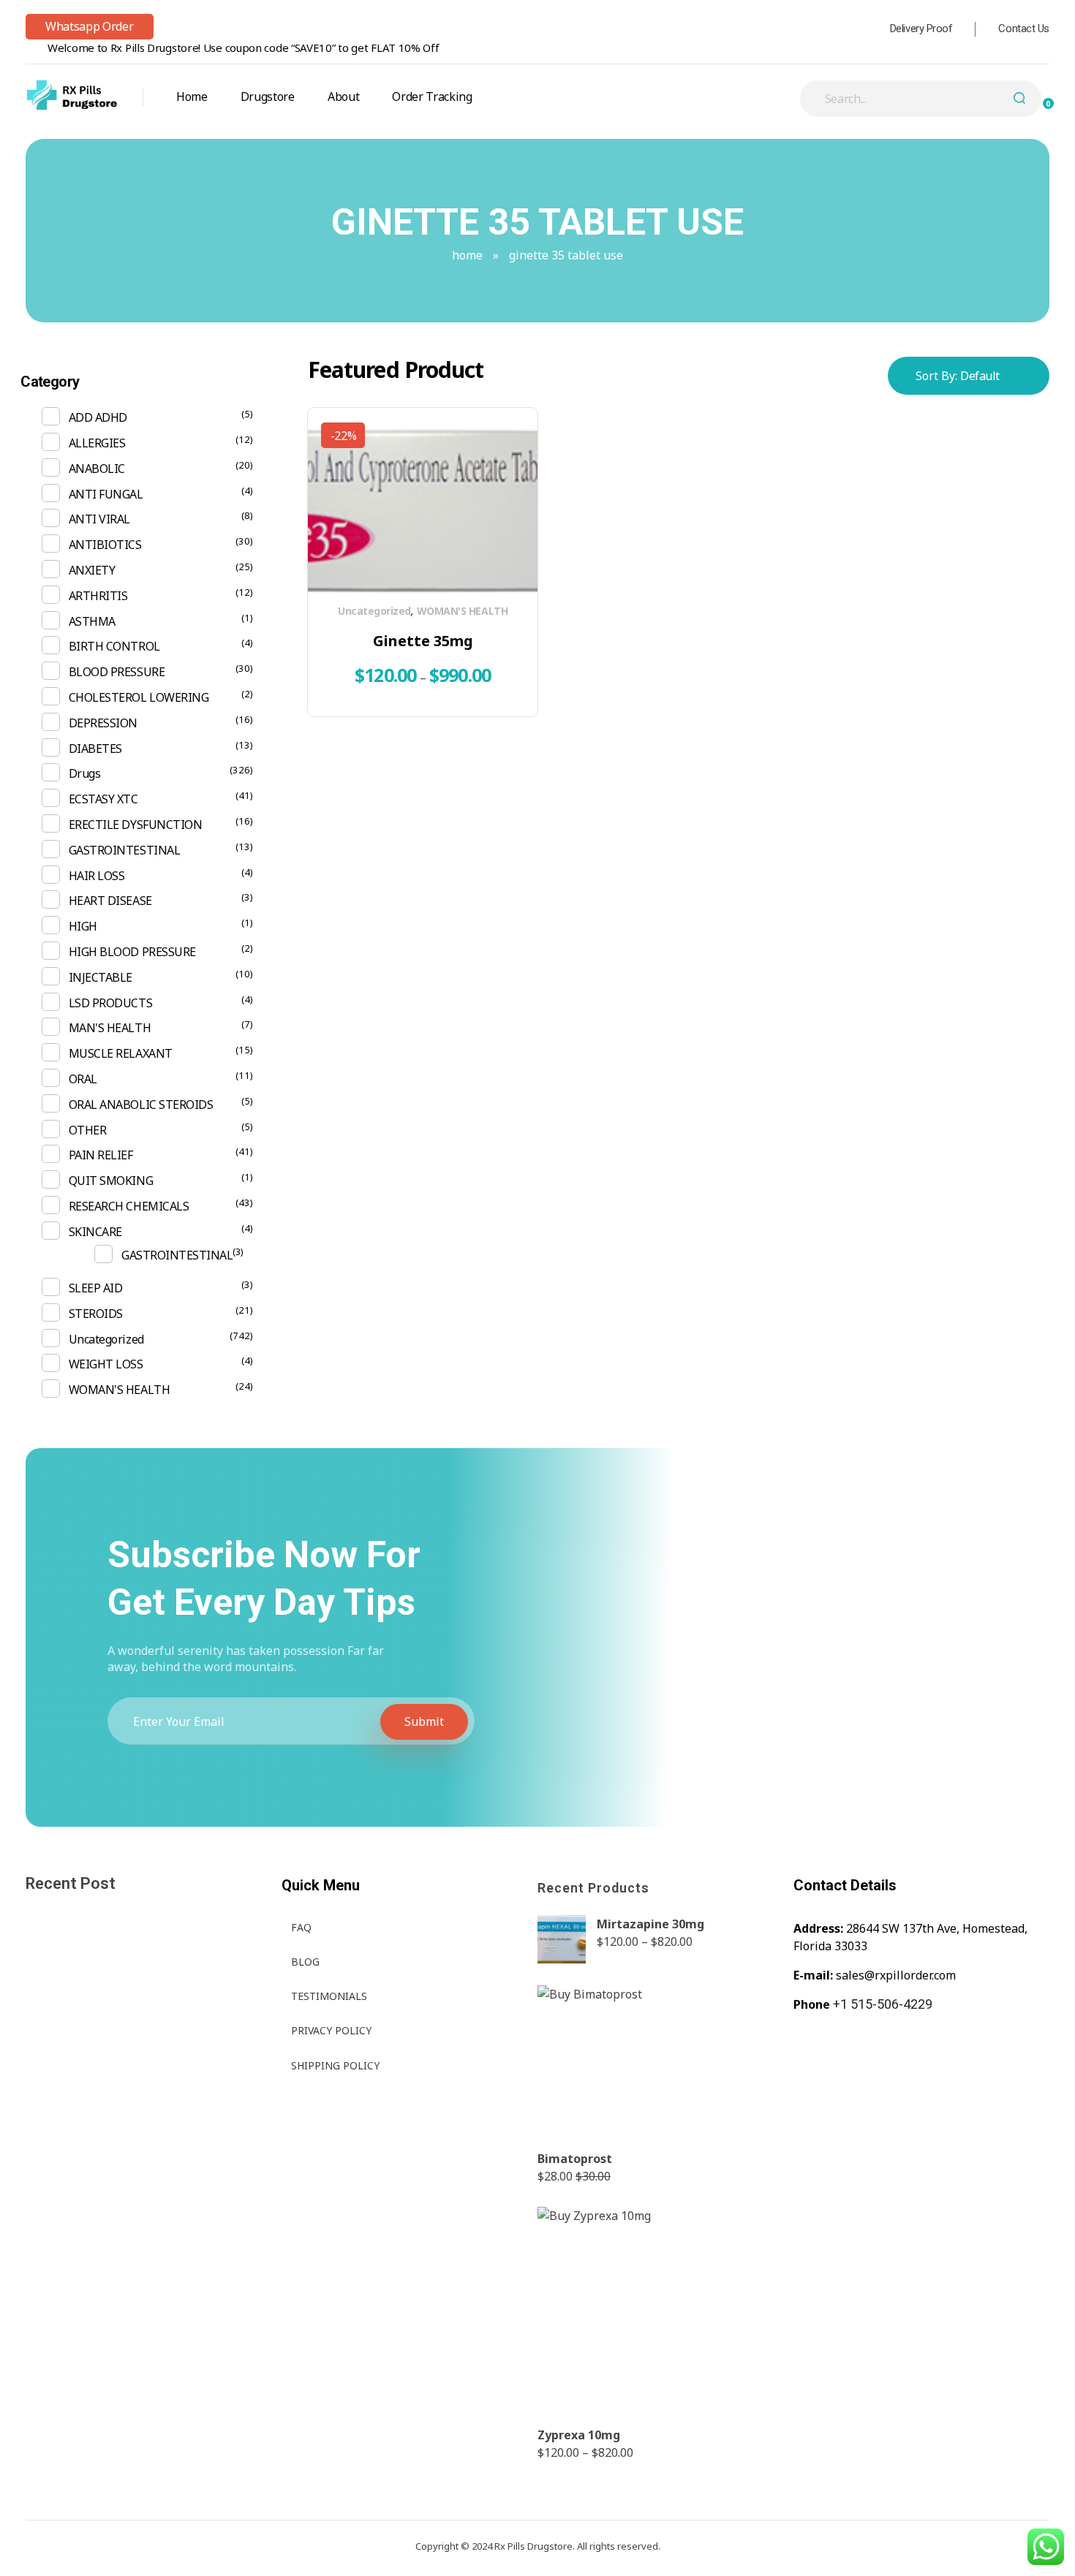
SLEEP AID (96, 1288)
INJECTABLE (101, 977)
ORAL (83, 1079)
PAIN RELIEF (101, 1155)
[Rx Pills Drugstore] (72, 95)
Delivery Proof (921, 29)
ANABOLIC (97, 469)
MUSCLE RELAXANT (121, 1053)
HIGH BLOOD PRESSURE (132, 952)
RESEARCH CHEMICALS (129, 1206)
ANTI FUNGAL (106, 494)
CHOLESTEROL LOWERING (139, 697)
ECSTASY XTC (103, 799)
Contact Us (1024, 29)
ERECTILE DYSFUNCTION (135, 825)
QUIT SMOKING (111, 1181)
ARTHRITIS (98, 596)
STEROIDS (96, 1314)
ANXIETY (92, 570)
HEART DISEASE (110, 901)
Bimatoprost (575, 2159)
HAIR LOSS (97, 876)
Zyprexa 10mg (579, 2435)
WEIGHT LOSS (106, 1364)
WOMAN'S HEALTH (462, 611)
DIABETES (95, 749)
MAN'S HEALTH (110, 1028)
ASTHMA (92, 621)
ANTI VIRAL (99, 519)
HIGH (83, 926)
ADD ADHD (98, 417)
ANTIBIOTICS (105, 545)
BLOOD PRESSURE (117, 672)
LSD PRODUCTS (110, 1003)
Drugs (85, 773)
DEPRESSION (103, 723)
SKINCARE (95, 1232)
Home (467, 255)
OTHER (88, 1130)
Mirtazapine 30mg (650, 1924)
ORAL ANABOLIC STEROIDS (141, 1105)
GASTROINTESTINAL (124, 850)
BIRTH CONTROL (114, 646)
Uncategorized (374, 611)
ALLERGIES (97, 443)
